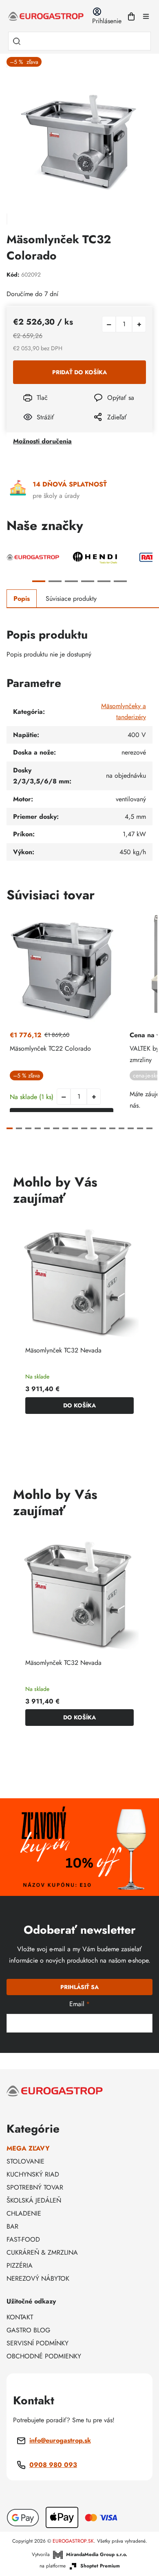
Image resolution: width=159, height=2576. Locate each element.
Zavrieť (98, 428)
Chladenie (24, 2213)
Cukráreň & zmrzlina (42, 2252)
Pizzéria (20, 2265)
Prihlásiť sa (79, 1987)
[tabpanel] (33, 557)
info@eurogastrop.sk (60, 2440)
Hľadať (17, 41)
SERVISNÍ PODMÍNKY (38, 2343)
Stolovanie (25, 2161)
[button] (94, 1097)
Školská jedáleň (34, 2200)
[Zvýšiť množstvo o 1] (139, 324)
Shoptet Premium (100, 2566)
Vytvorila (79, 2554)
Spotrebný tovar (35, 2187)
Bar (12, 2226)
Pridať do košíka (79, 372)
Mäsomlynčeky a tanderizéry (124, 711)
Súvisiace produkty (71, 599)
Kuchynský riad (33, 2174)
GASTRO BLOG (28, 2330)
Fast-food (23, 2239)
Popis (22, 599)
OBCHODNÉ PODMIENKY (44, 2356)
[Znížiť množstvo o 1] (109, 324)
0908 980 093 (53, 2465)
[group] (79, 1320)
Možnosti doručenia (42, 441)
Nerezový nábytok (38, 2278)
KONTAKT (20, 2317)
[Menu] (146, 16)
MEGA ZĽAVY (28, 2148)
